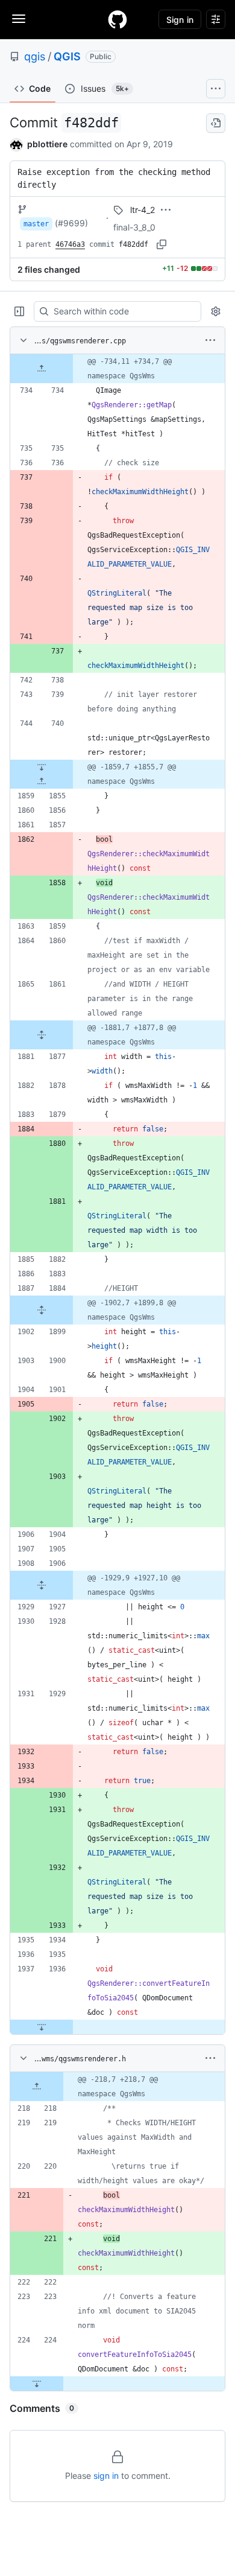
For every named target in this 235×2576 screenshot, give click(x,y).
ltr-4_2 (143, 210)
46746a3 (70, 244)
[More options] (210, 340)
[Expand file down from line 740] (42, 767)
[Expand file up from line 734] (42, 369)
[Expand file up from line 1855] (42, 781)
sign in (106, 2476)
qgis (35, 56)
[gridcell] (117, 369)
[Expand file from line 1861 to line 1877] (42, 1035)
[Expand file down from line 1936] (42, 2027)
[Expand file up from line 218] (37, 2087)
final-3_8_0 (134, 227)
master (36, 224)
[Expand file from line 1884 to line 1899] (42, 1310)
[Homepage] (117, 19)
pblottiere (47, 144)
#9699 (71, 223)
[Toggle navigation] (19, 19)
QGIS (67, 56)
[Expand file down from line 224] (37, 2384)
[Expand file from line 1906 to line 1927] (42, 1585)
